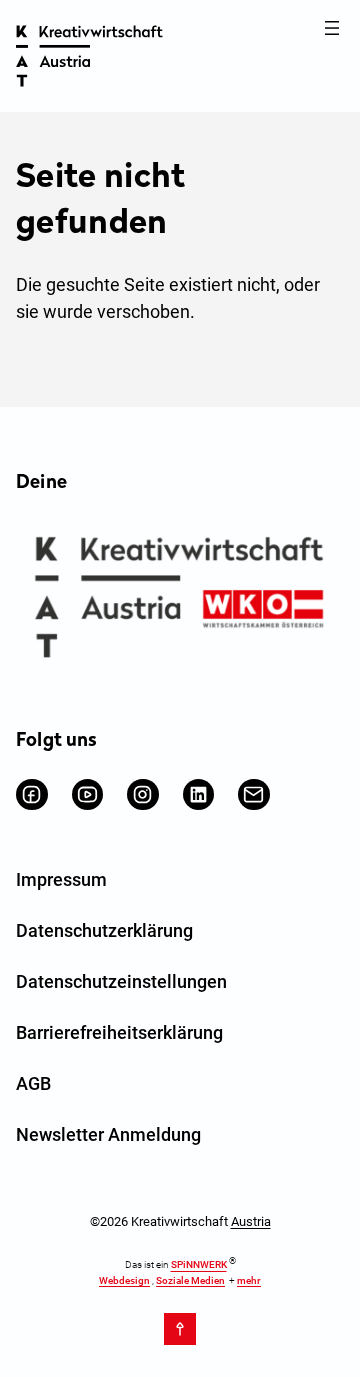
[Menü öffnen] (332, 28)
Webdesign (124, 1280)
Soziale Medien (190, 1280)
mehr (249, 1280)
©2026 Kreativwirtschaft (180, 1221)
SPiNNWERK (199, 1265)
